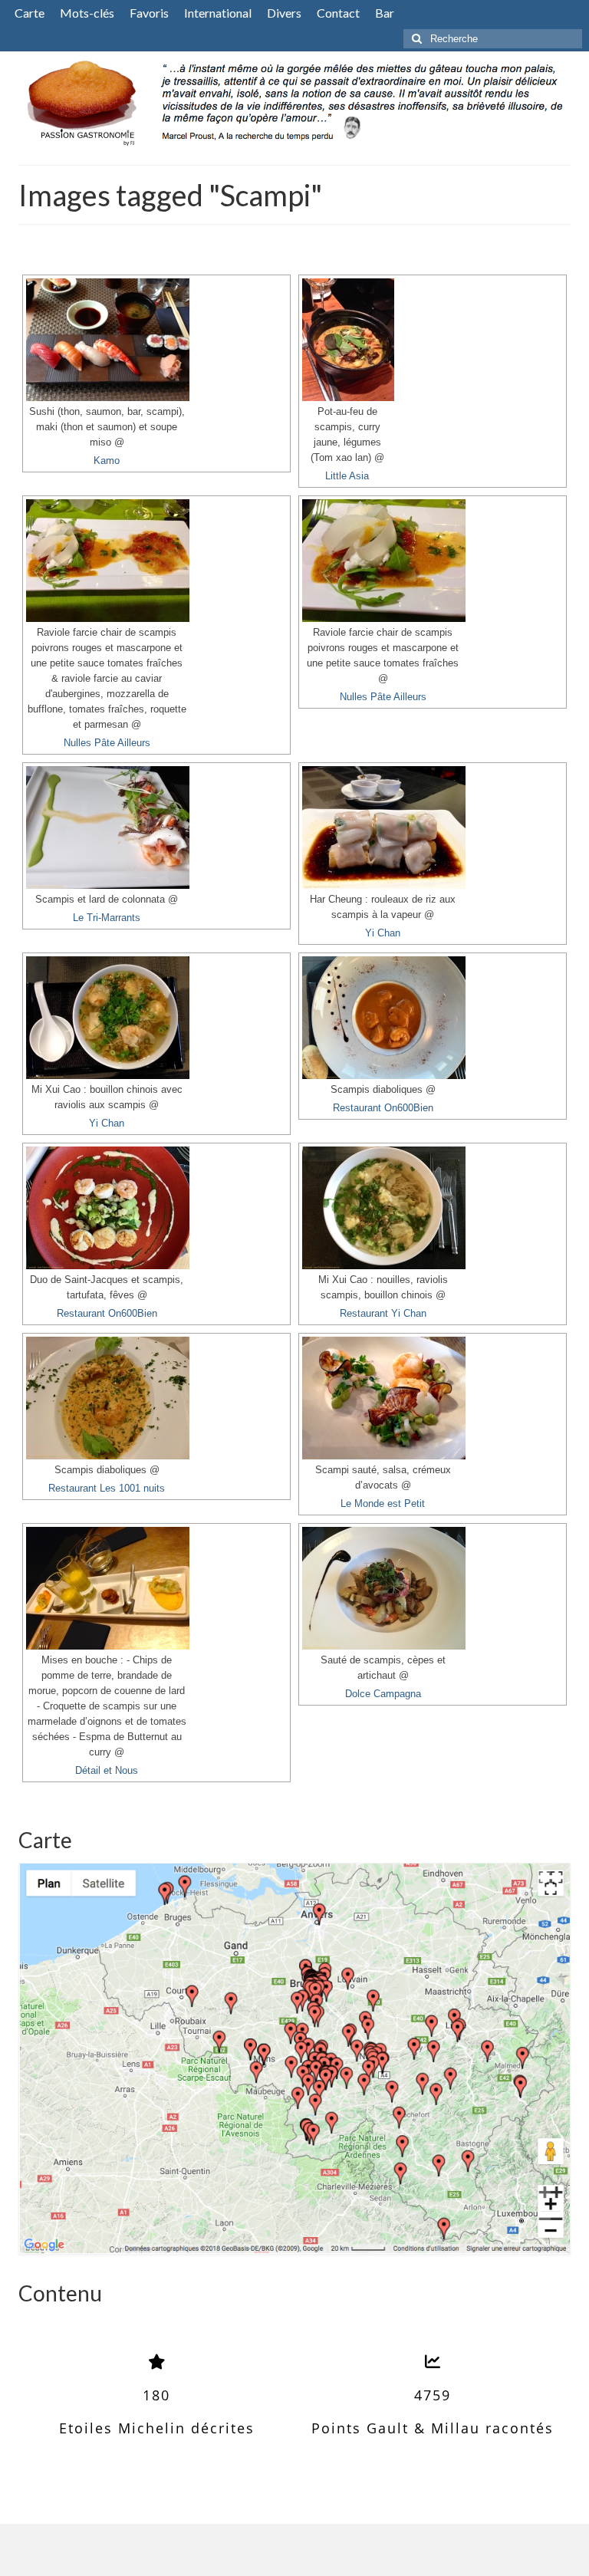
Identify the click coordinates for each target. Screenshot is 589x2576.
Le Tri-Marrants (107, 918)
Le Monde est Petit (383, 1504)
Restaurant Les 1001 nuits (107, 1489)
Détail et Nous (107, 1771)
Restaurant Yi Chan (383, 1314)
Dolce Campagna (383, 1694)
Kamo (107, 461)
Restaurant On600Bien (383, 1108)
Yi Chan (383, 933)
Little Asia (347, 476)
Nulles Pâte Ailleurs (107, 743)
